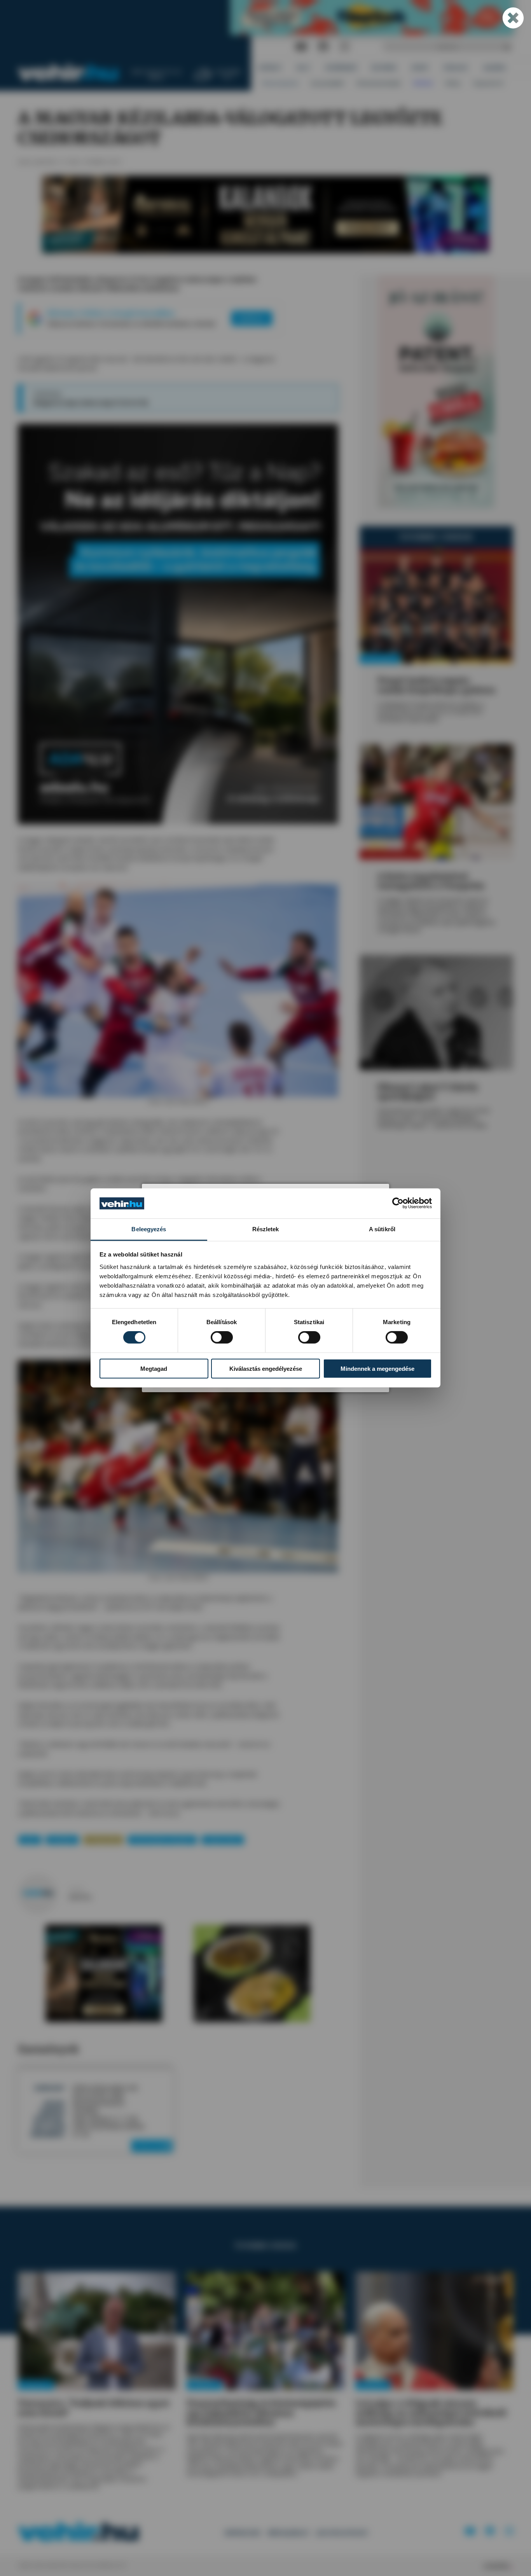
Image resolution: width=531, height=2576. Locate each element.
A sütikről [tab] (382, 1229)
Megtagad (154, 1368)
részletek (150, 2145)
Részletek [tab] (266, 1229)
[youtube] (301, 47)
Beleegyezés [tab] (149, 1229)
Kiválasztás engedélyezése (266, 1368)
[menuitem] (270, 67)
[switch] (222, 1337)
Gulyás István (223, 1840)
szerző (76, 1889)
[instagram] (344, 47)
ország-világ (103, 1840)
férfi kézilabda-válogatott (162, 1840)
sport (30, 1840)
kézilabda (62, 1840)
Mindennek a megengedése (377, 1368)
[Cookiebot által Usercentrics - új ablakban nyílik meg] (398, 1203)
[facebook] (323, 47)
